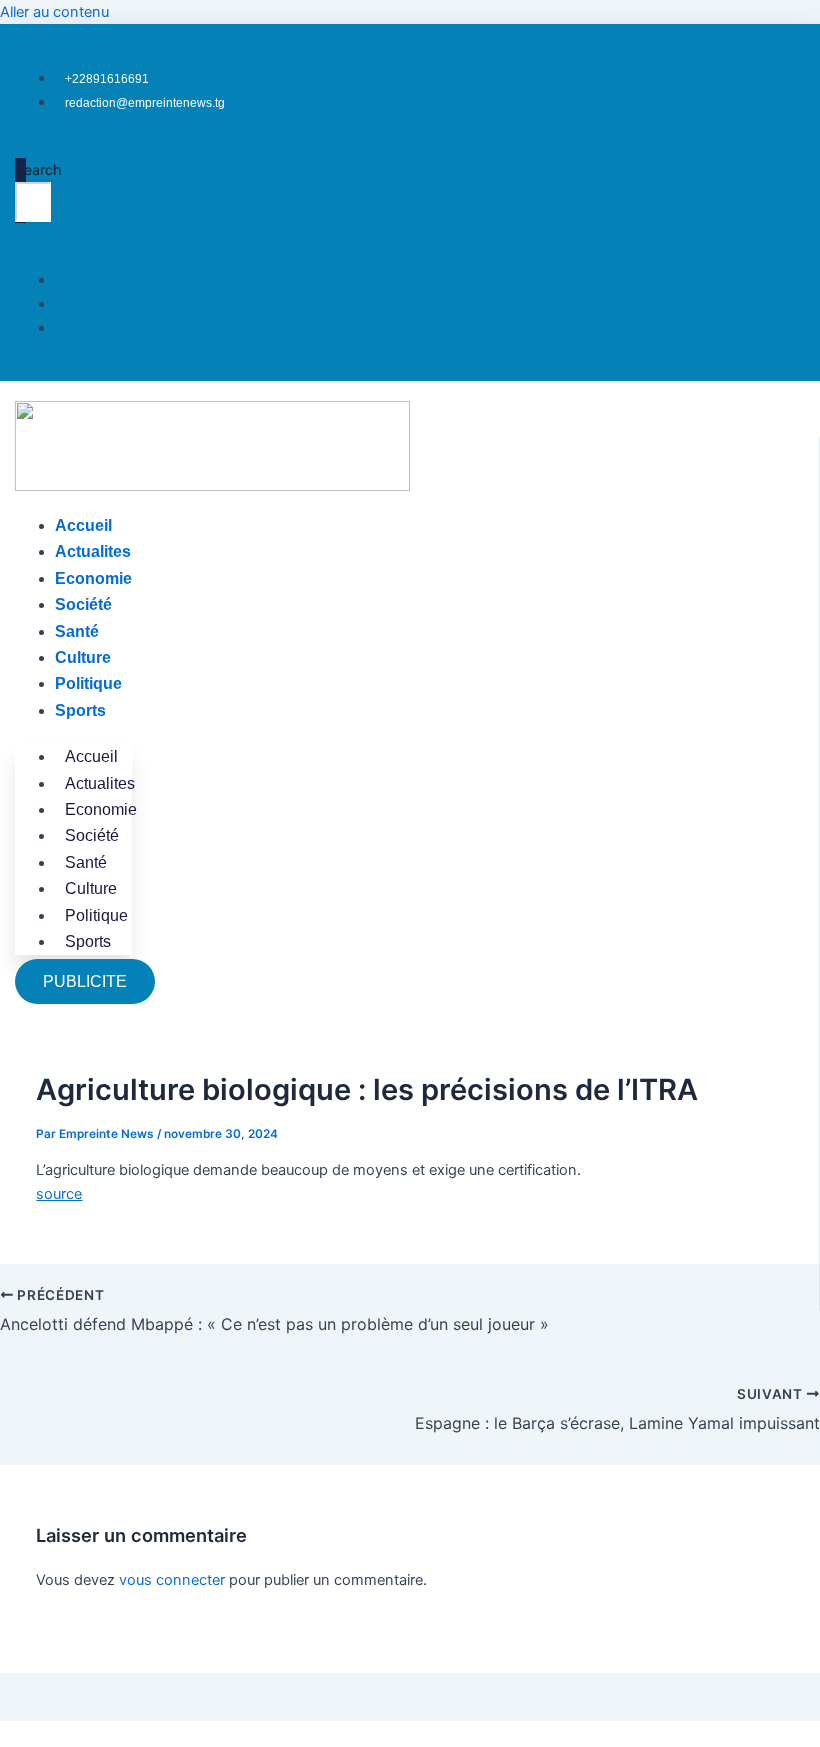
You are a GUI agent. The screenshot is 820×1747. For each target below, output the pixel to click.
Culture (83, 657)
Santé (77, 631)
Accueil (83, 525)
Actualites (93, 551)
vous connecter (172, 1580)
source (59, 1194)
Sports (80, 710)
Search (38, 169)
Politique (88, 683)
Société (83, 604)
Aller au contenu (54, 12)
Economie (93, 578)
